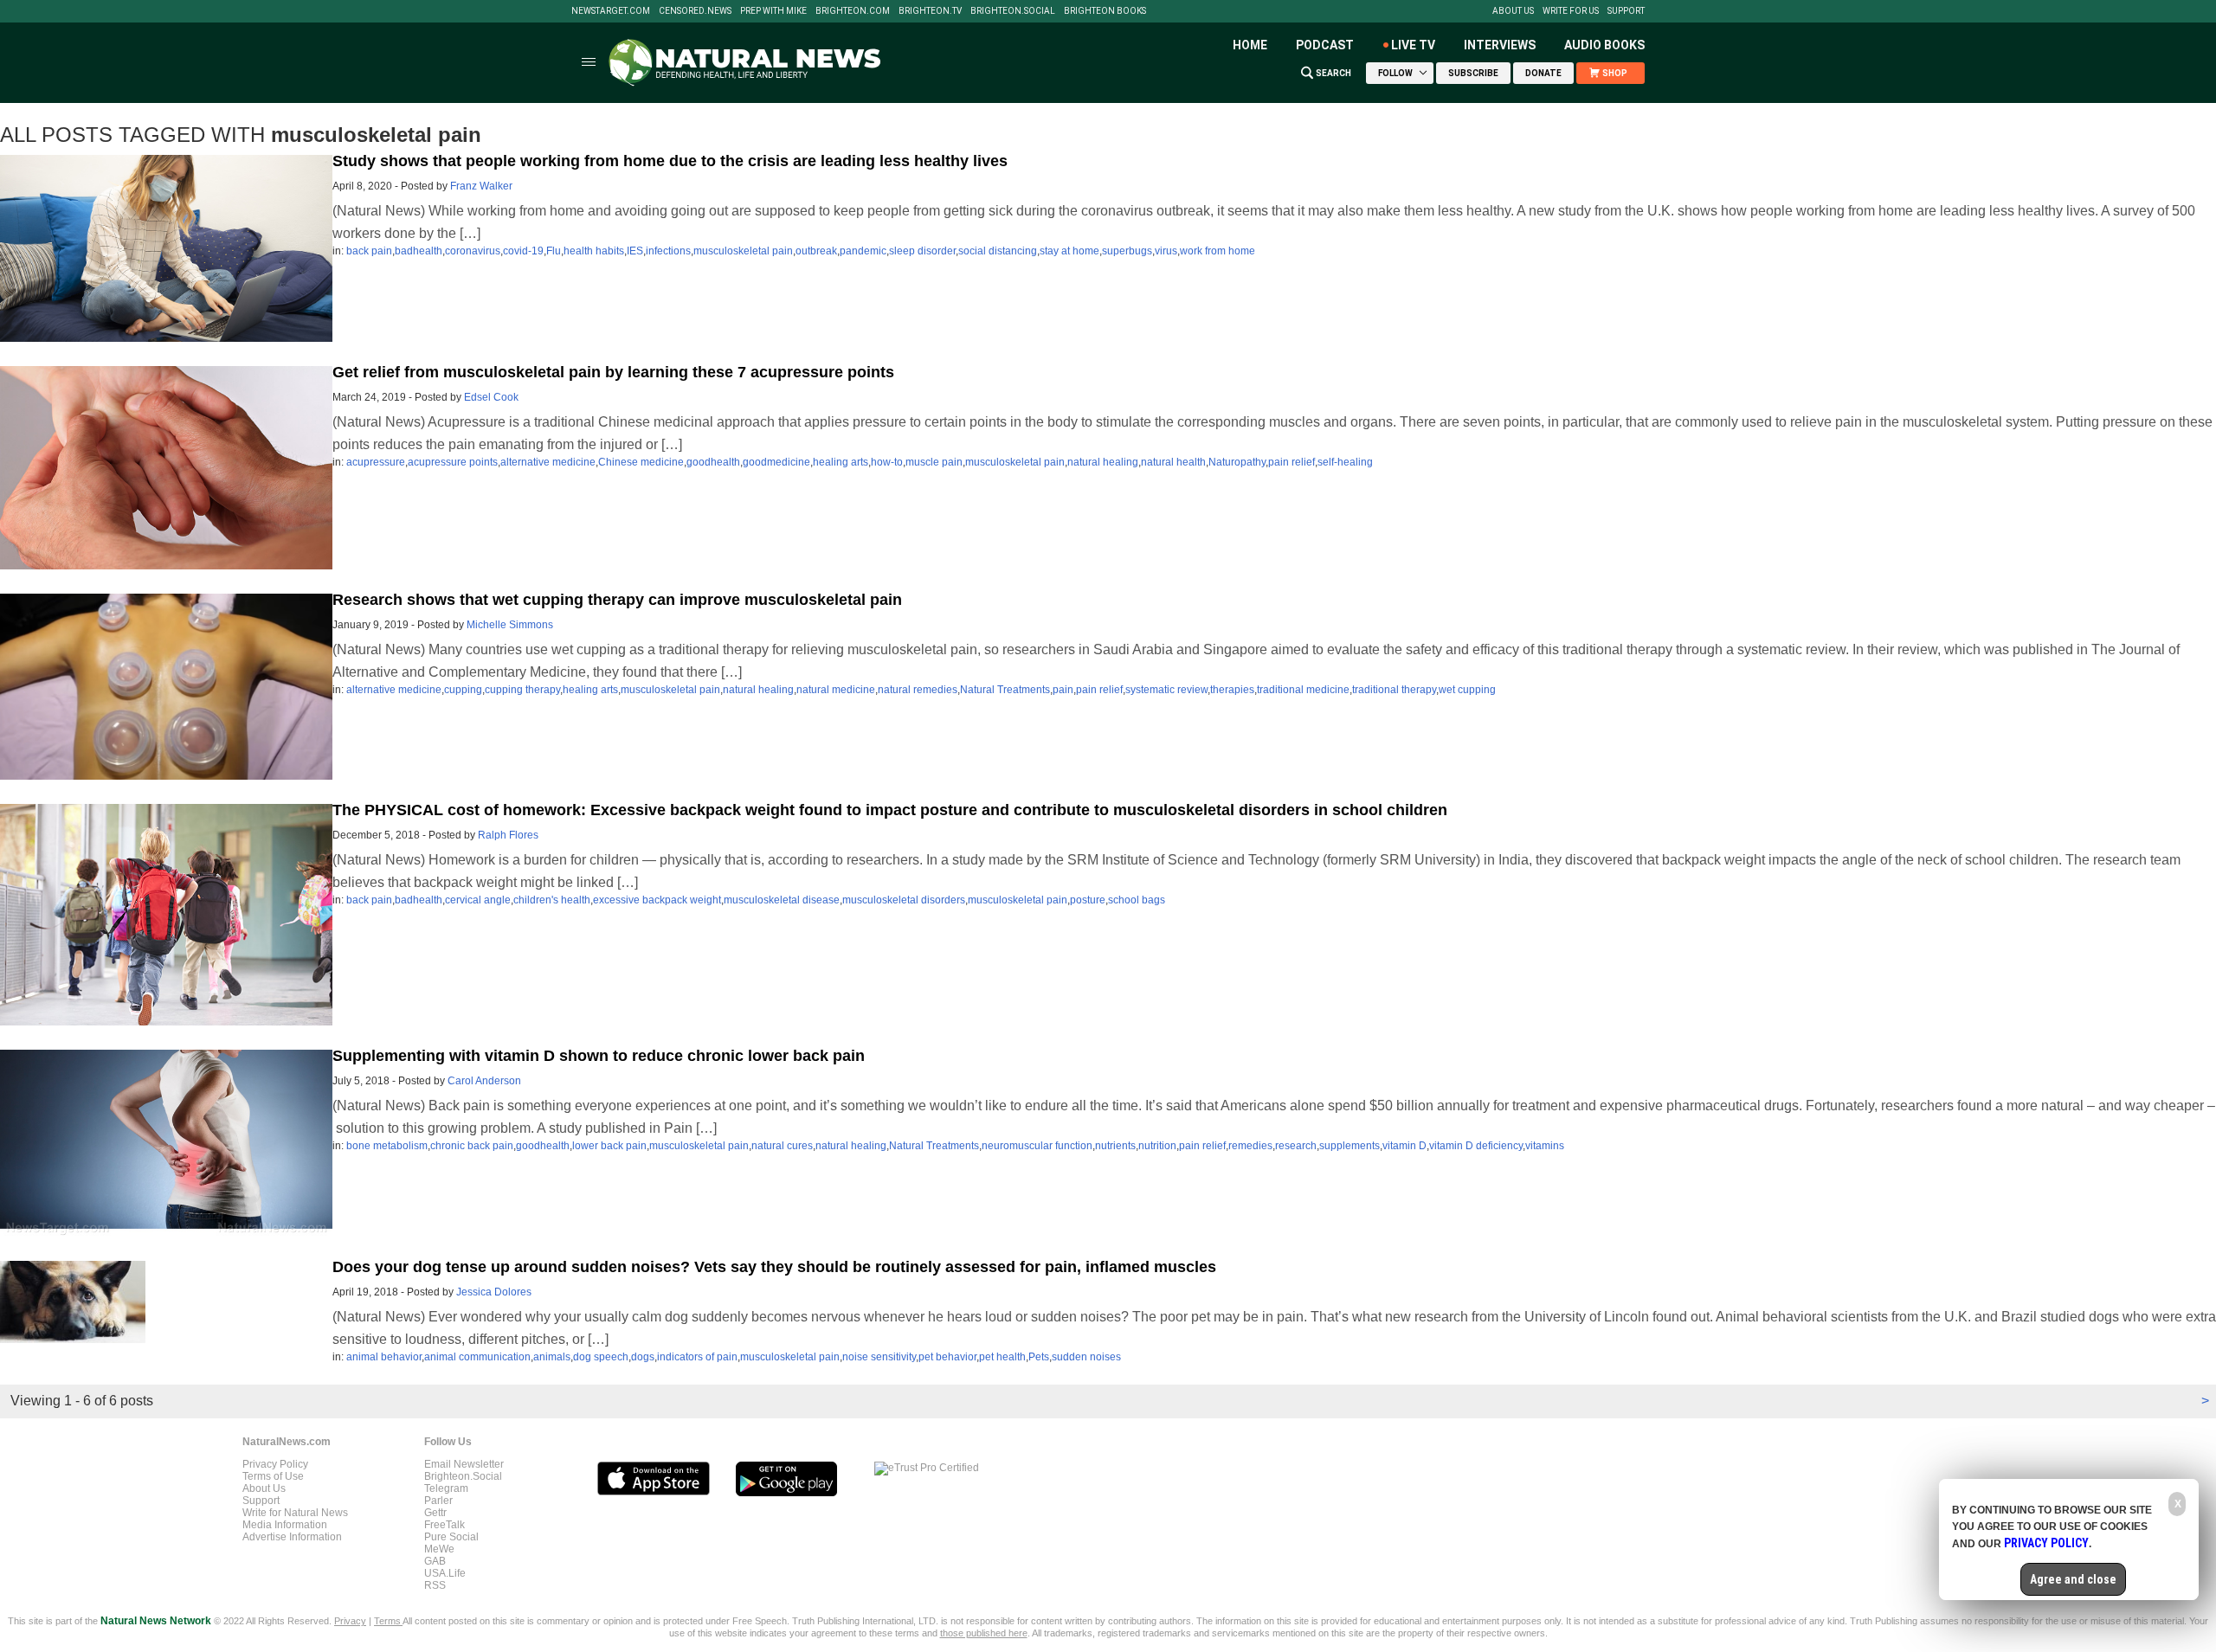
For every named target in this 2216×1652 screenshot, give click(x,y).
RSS (435, 1585)
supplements (1350, 1146)
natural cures (782, 1146)
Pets (1039, 1357)
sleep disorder (922, 251)
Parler (438, 1501)
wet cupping (1467, 690)
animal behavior (384, 1357)
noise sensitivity (879, 1357)
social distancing (998, 251)
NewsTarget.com (611, 11)
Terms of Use (273, 1476)
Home (1250, 45)
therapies (1232, 690)
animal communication (477, 1357)
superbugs (1127, 251)
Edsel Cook (491, 397)
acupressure (376, 462)
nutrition (1157, 1146)
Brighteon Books (1105, 11)
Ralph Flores (508, 835)
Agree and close (2073, 1579)
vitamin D (1404, 1146)
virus (1166, 251)
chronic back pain (472, 1146)
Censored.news (695, 11)
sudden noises (1086, 1357)
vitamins (1545, 1146)
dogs (643, 1357)
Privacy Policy (275, 1464)
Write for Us (1571, 11)
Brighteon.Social (1013, 11)
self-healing (1345, 462)
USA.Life (445, 1573)
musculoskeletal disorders (904, 900)
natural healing (1103, 462)
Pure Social (451, 1537)
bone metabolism (387, 1146)
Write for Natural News (295, 1513)
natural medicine (836, 690)
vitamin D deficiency (1476, 1146)
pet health (1002, 1357)
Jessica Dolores (494, 1292)
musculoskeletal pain (743, 251)
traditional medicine (1303, 690)
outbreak (816, 251)
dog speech (601, 1357)
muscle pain (934, 462)
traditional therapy (1394, 690)
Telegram (446, 1488)
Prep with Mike (773, 11)
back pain (369, 251)
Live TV (1413, 45)
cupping (463, 690)
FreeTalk (444, 1525)
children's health (552, 900)
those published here (984, 1633)
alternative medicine (548, 462)
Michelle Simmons (510, 625)
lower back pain (609, 1146)
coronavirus (473, 251)
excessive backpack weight (657, 900)
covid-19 (523, 251)
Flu (554, 251)
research (1296, 1146)
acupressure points (453, 462)
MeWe (439, 1549)
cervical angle (478, 900)
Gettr (435, 1513)
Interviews (1500, 45)
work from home (1218, 251)
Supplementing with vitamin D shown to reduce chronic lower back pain (599, 1056)
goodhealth (713, 462)
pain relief (1292, 462)
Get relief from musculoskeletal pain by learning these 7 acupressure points (613, 372)
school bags (1137, 900)
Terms (388, 1621)
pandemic (863, 251)
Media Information (285, 1525)
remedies (1250, 1146)
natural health (1173, 462)
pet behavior (947, 1357)
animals (552, 1357)
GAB (435, 1561)
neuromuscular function (1037, 1146)
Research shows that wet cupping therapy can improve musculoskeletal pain (617, 600)
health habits (594, 251)
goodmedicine (776, 462)
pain (1063, 690)
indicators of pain (697, 1357)
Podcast (1325, 45)
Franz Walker (481, 186)
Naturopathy (1237, 462)
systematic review (1166, 690)
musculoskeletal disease (782, 900)
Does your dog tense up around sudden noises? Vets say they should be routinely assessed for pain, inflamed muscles (774, 1267)
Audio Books (1604, 45)
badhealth (419, 251)
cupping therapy (522, 690)
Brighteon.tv (930, 11)
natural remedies (918, 690)
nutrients (1115, 1146)
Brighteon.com (853, 11)
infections (668, 251)
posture (1088, 900)
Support (1626, 11)
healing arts (841, 462)
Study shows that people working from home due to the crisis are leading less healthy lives (670, 161)
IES (635, 251)
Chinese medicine (641, 462)
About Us (1513, 11)
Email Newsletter (464, 1464)
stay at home (1069, 251)
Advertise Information (292, 1537)
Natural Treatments (1005, 690)
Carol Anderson (484, 1081)
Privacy (350, 1621)
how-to (887, 462)
